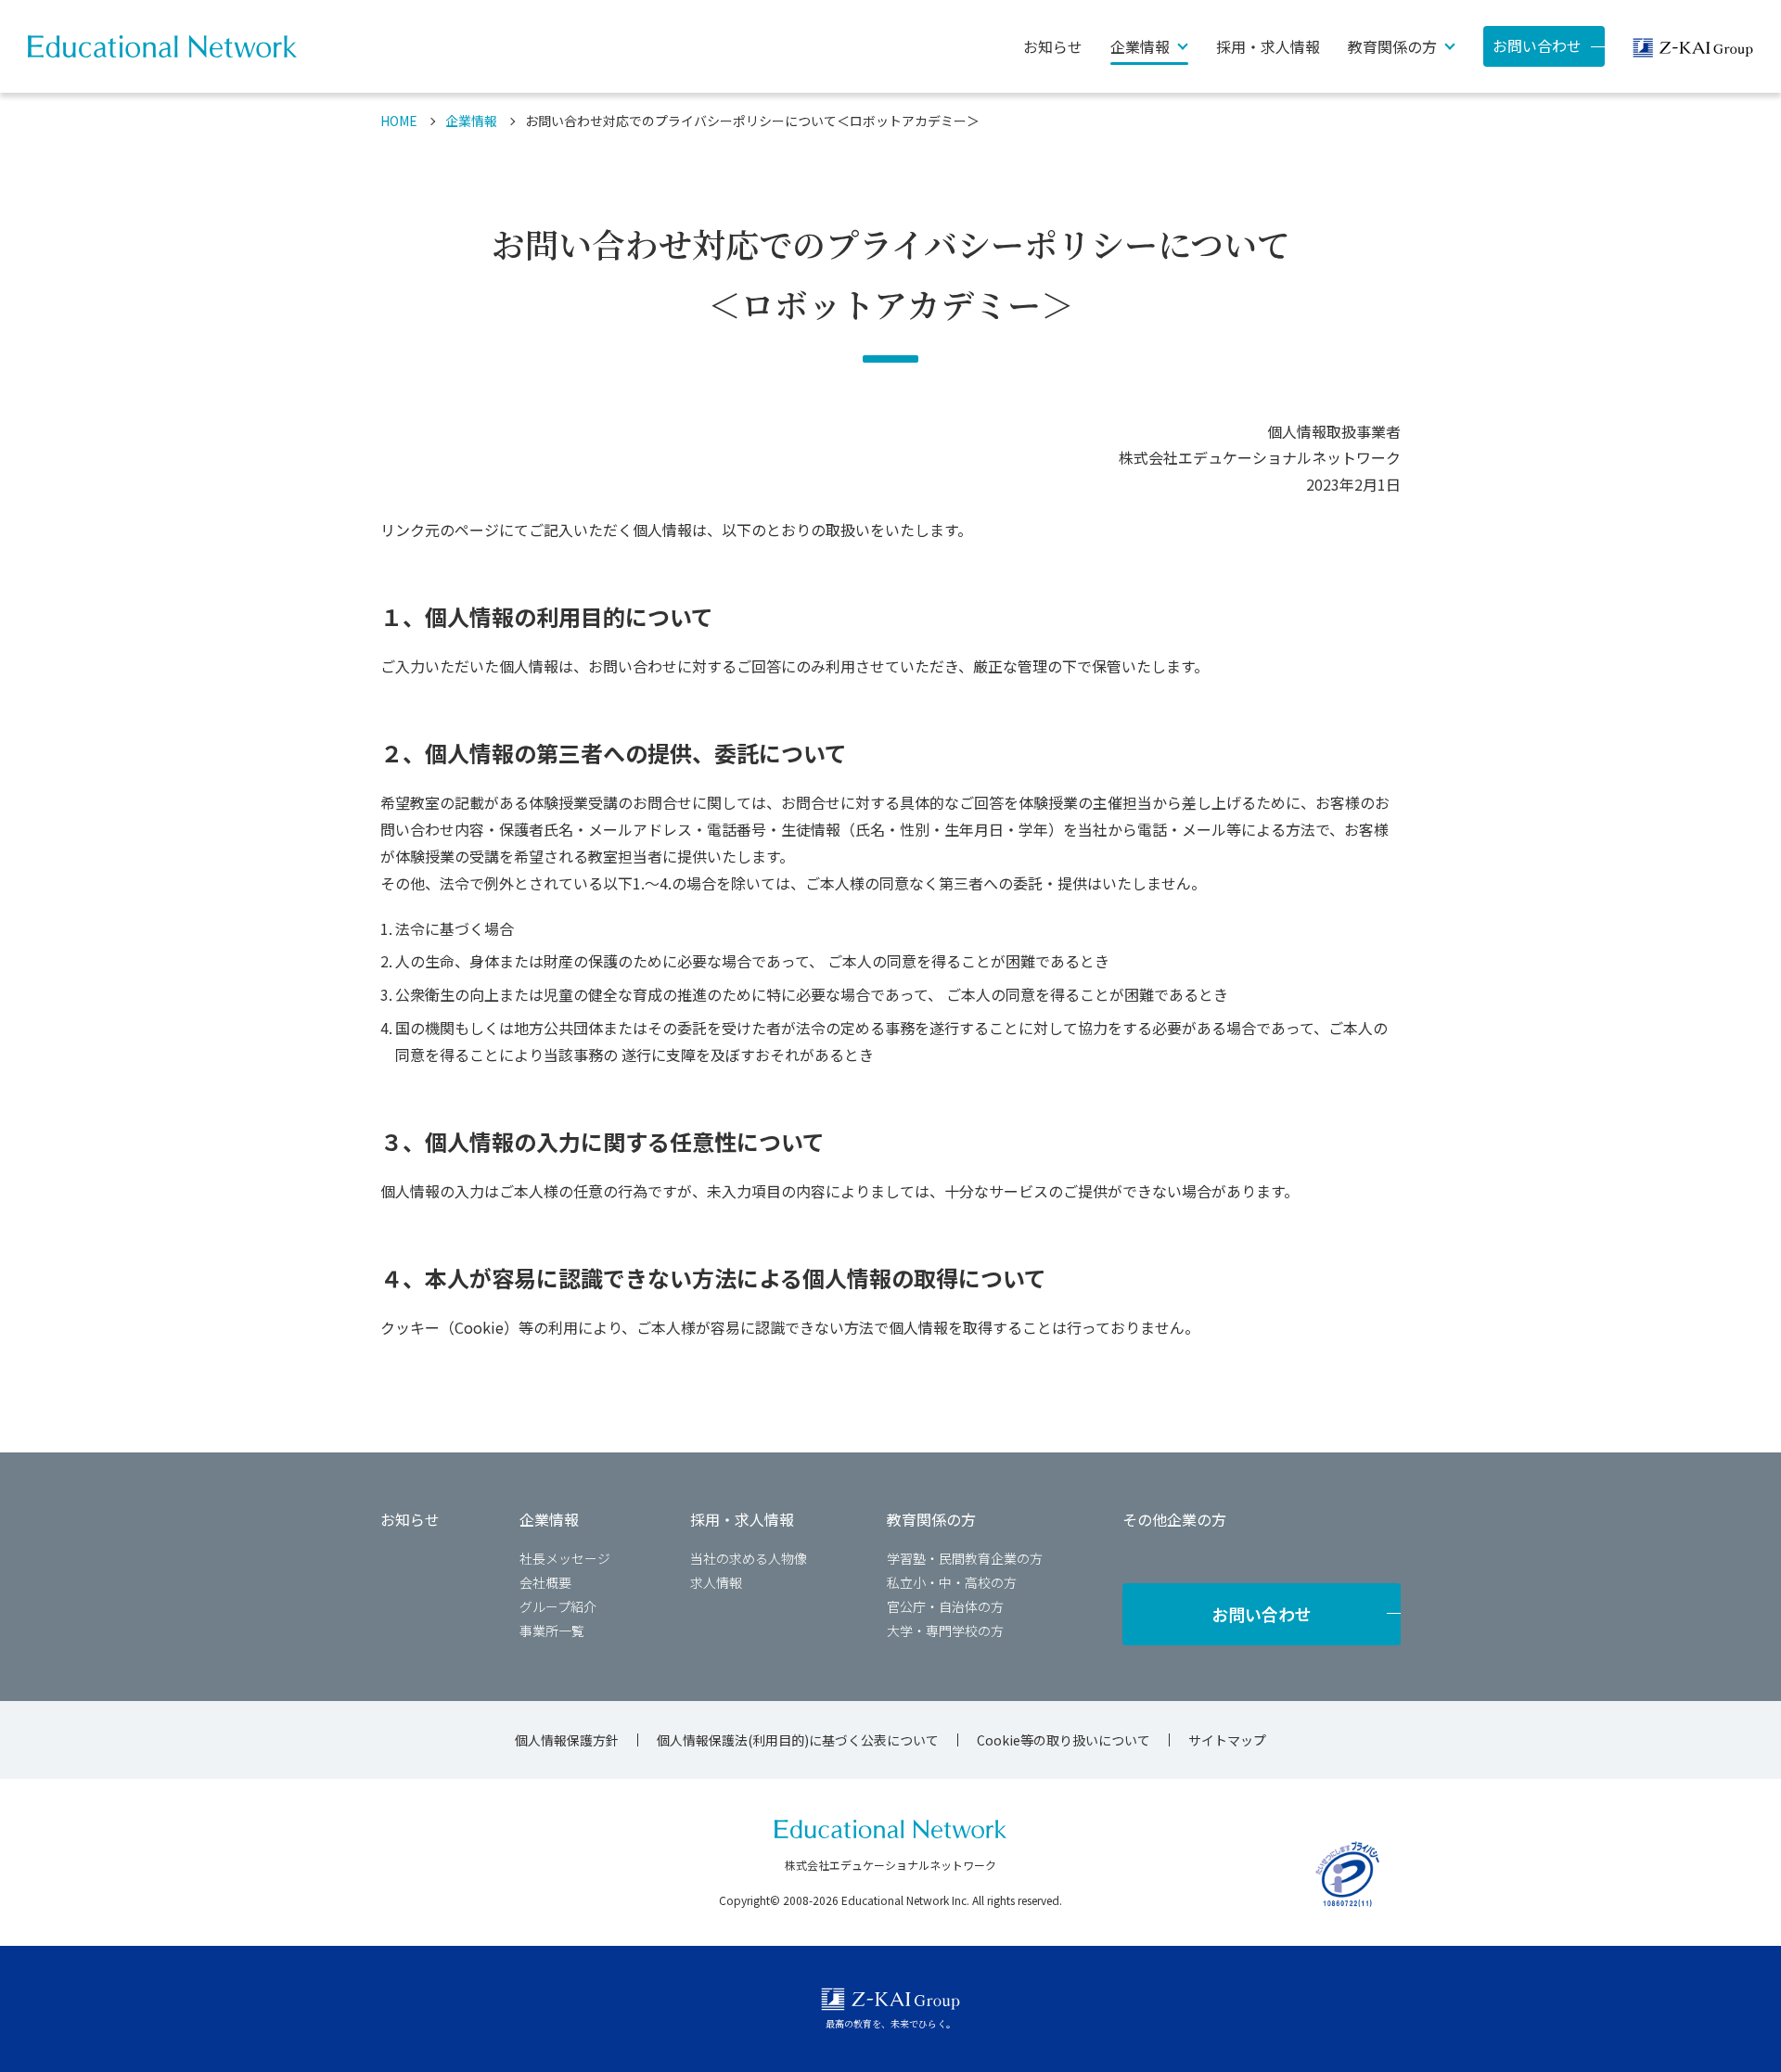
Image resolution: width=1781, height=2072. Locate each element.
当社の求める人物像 (749, 1558)
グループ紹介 (558, 1606)
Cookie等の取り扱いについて (1063, 1740)
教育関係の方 (931, 1519)
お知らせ (1053, 46)
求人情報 (716, 1582)
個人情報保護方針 (567, 1740)
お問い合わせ (1537, 45)
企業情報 (471, 121)
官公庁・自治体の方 (945, 1606)
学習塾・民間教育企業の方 (965, 1558)
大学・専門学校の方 (945, 1631)
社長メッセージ (565, 1558)
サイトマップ (1227, 1740)
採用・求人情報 (1268, 46)
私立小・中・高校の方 (952, 1582)
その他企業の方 (1174, 1519)
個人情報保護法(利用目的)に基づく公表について (798, 1740)
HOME (399, 121)
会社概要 (545, 1582)
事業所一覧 (552, 1631)
